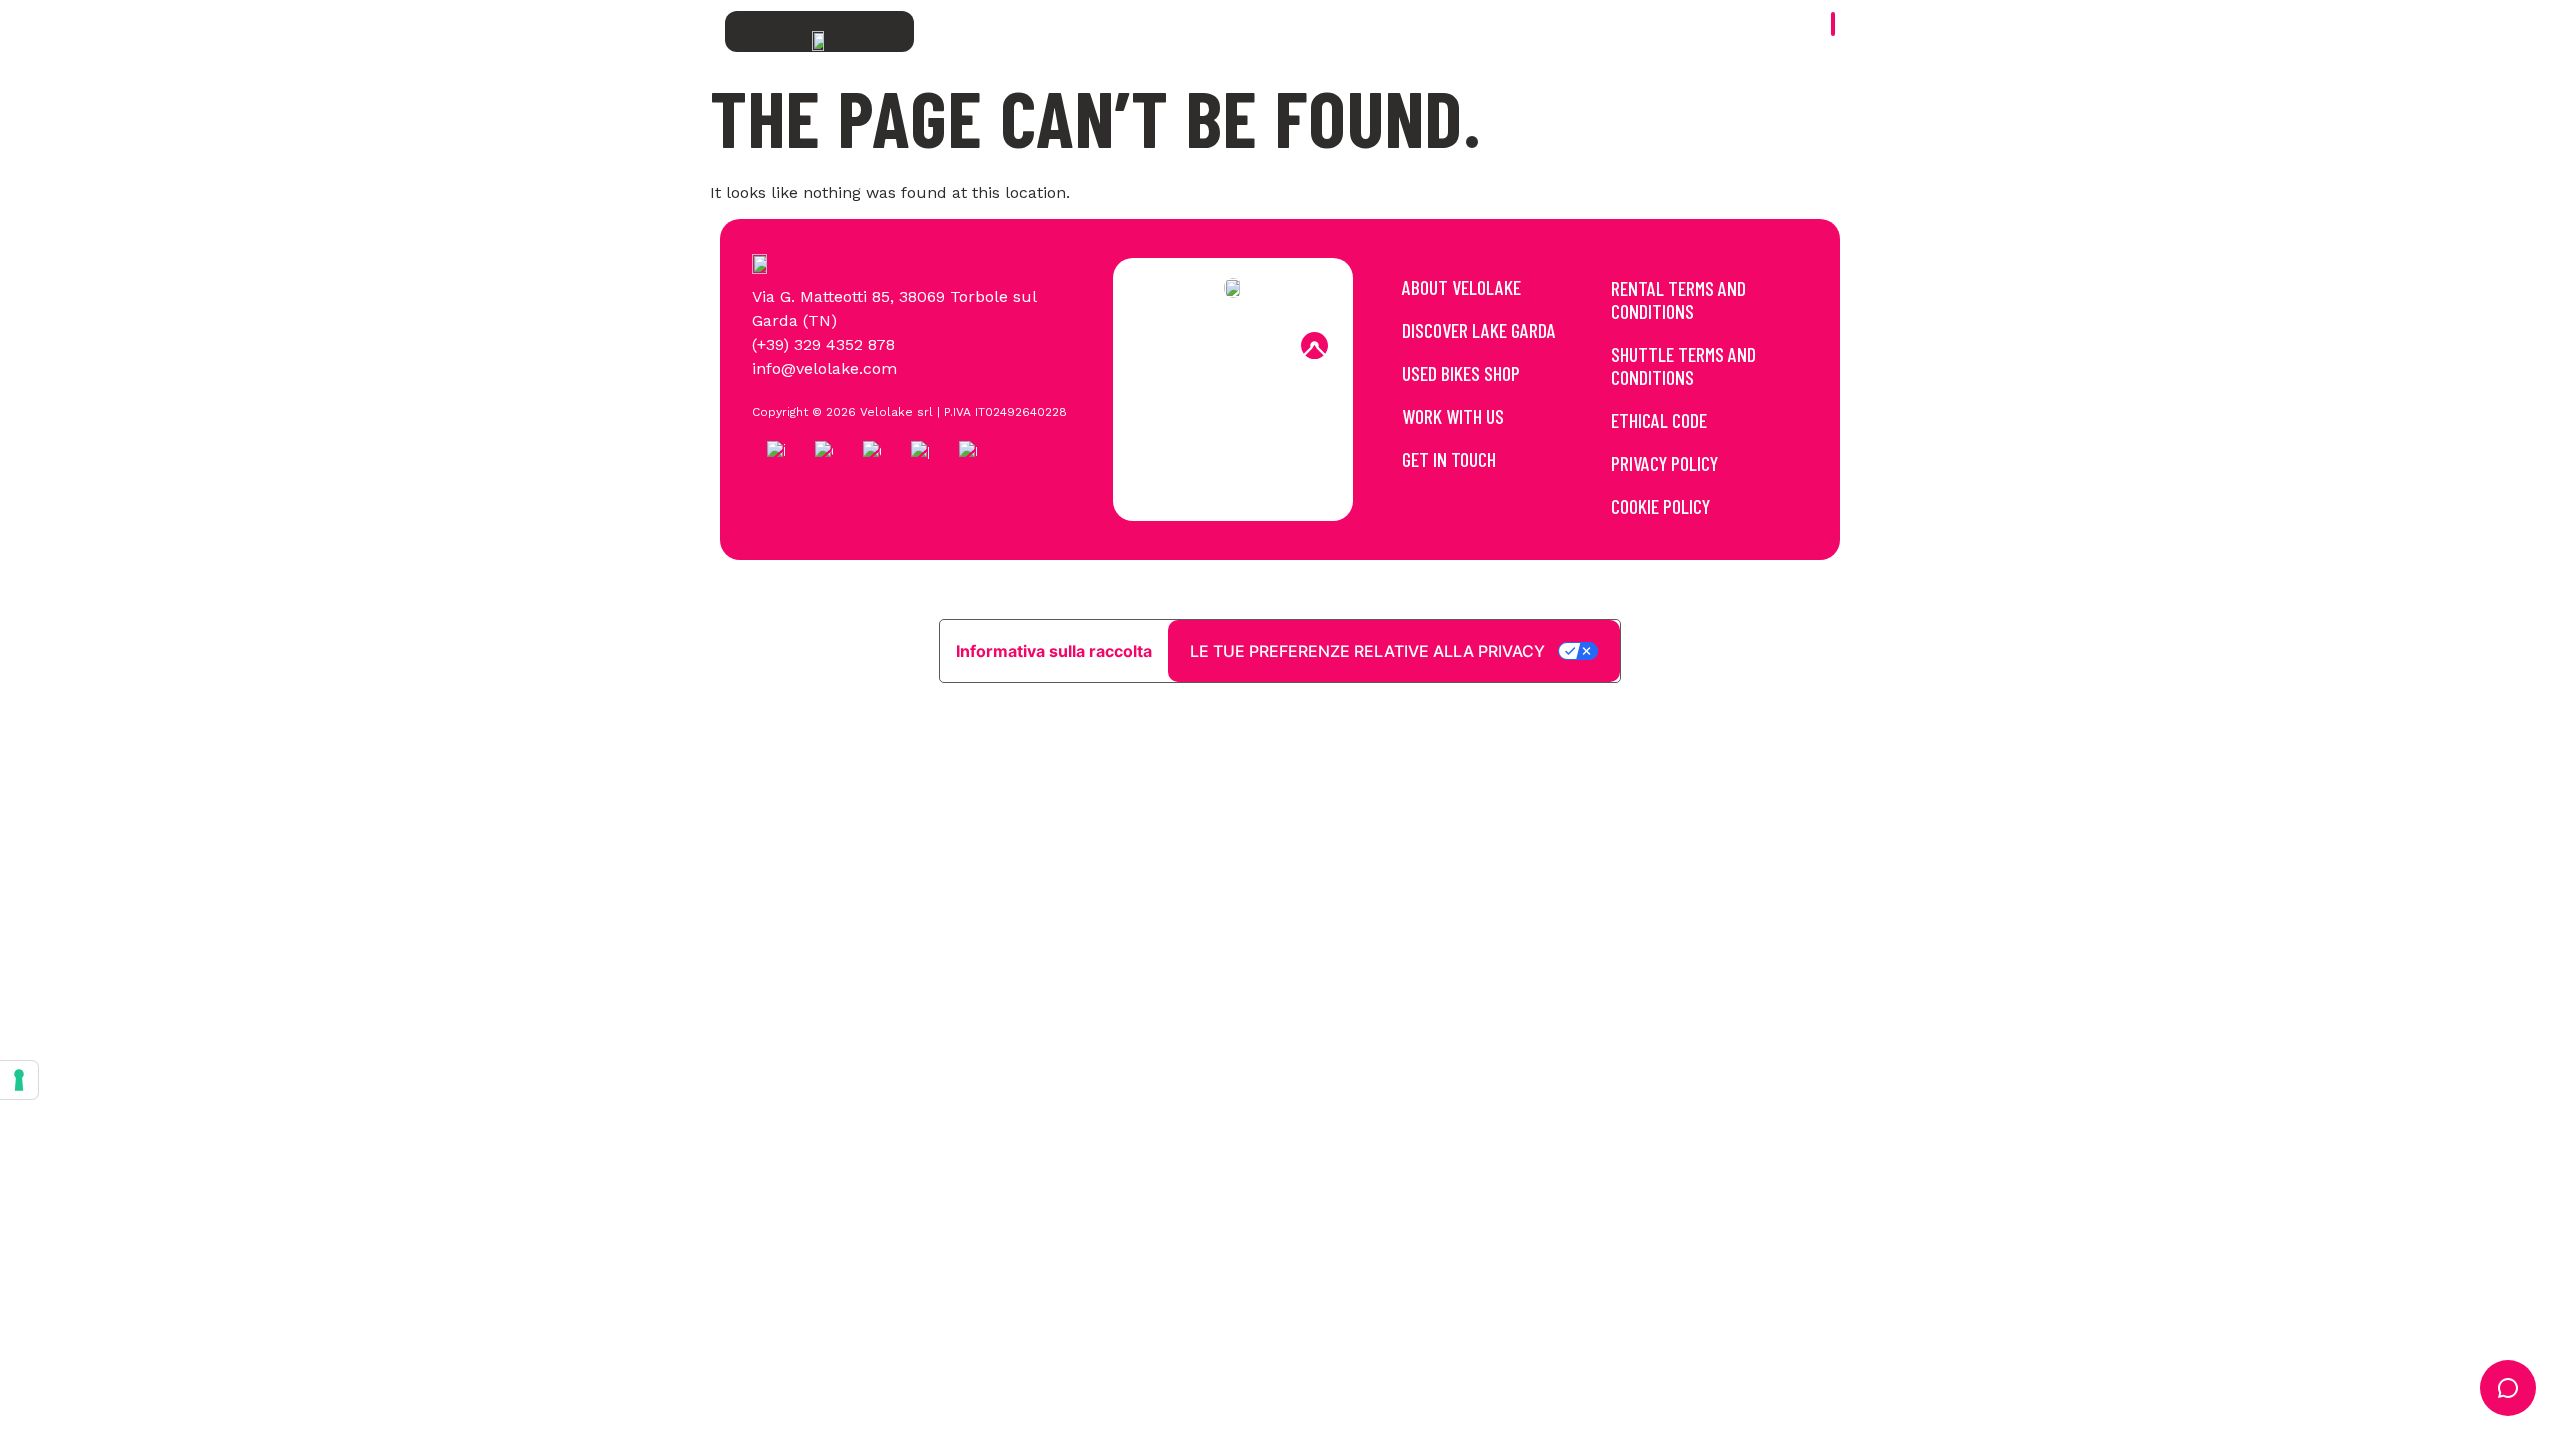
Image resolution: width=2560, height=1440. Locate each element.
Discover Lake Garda (1479, 330)
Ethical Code (1659, 420)
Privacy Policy (1664, 463)
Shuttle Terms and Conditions (1683, 365)
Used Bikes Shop (1461, 373)
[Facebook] (1152, 346)
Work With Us (1453, 416)
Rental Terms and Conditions (1678, 299)
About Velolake (1461, 287)
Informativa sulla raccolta (1054, 651)
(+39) (773, 344)
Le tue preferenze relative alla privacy (1367, 651)
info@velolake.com (824, 368)
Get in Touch (1449, 459)
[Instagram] (1206, 346)
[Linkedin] (1260, 346)
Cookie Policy (1660, 506)
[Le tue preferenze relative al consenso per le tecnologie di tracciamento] (19, 1080)
